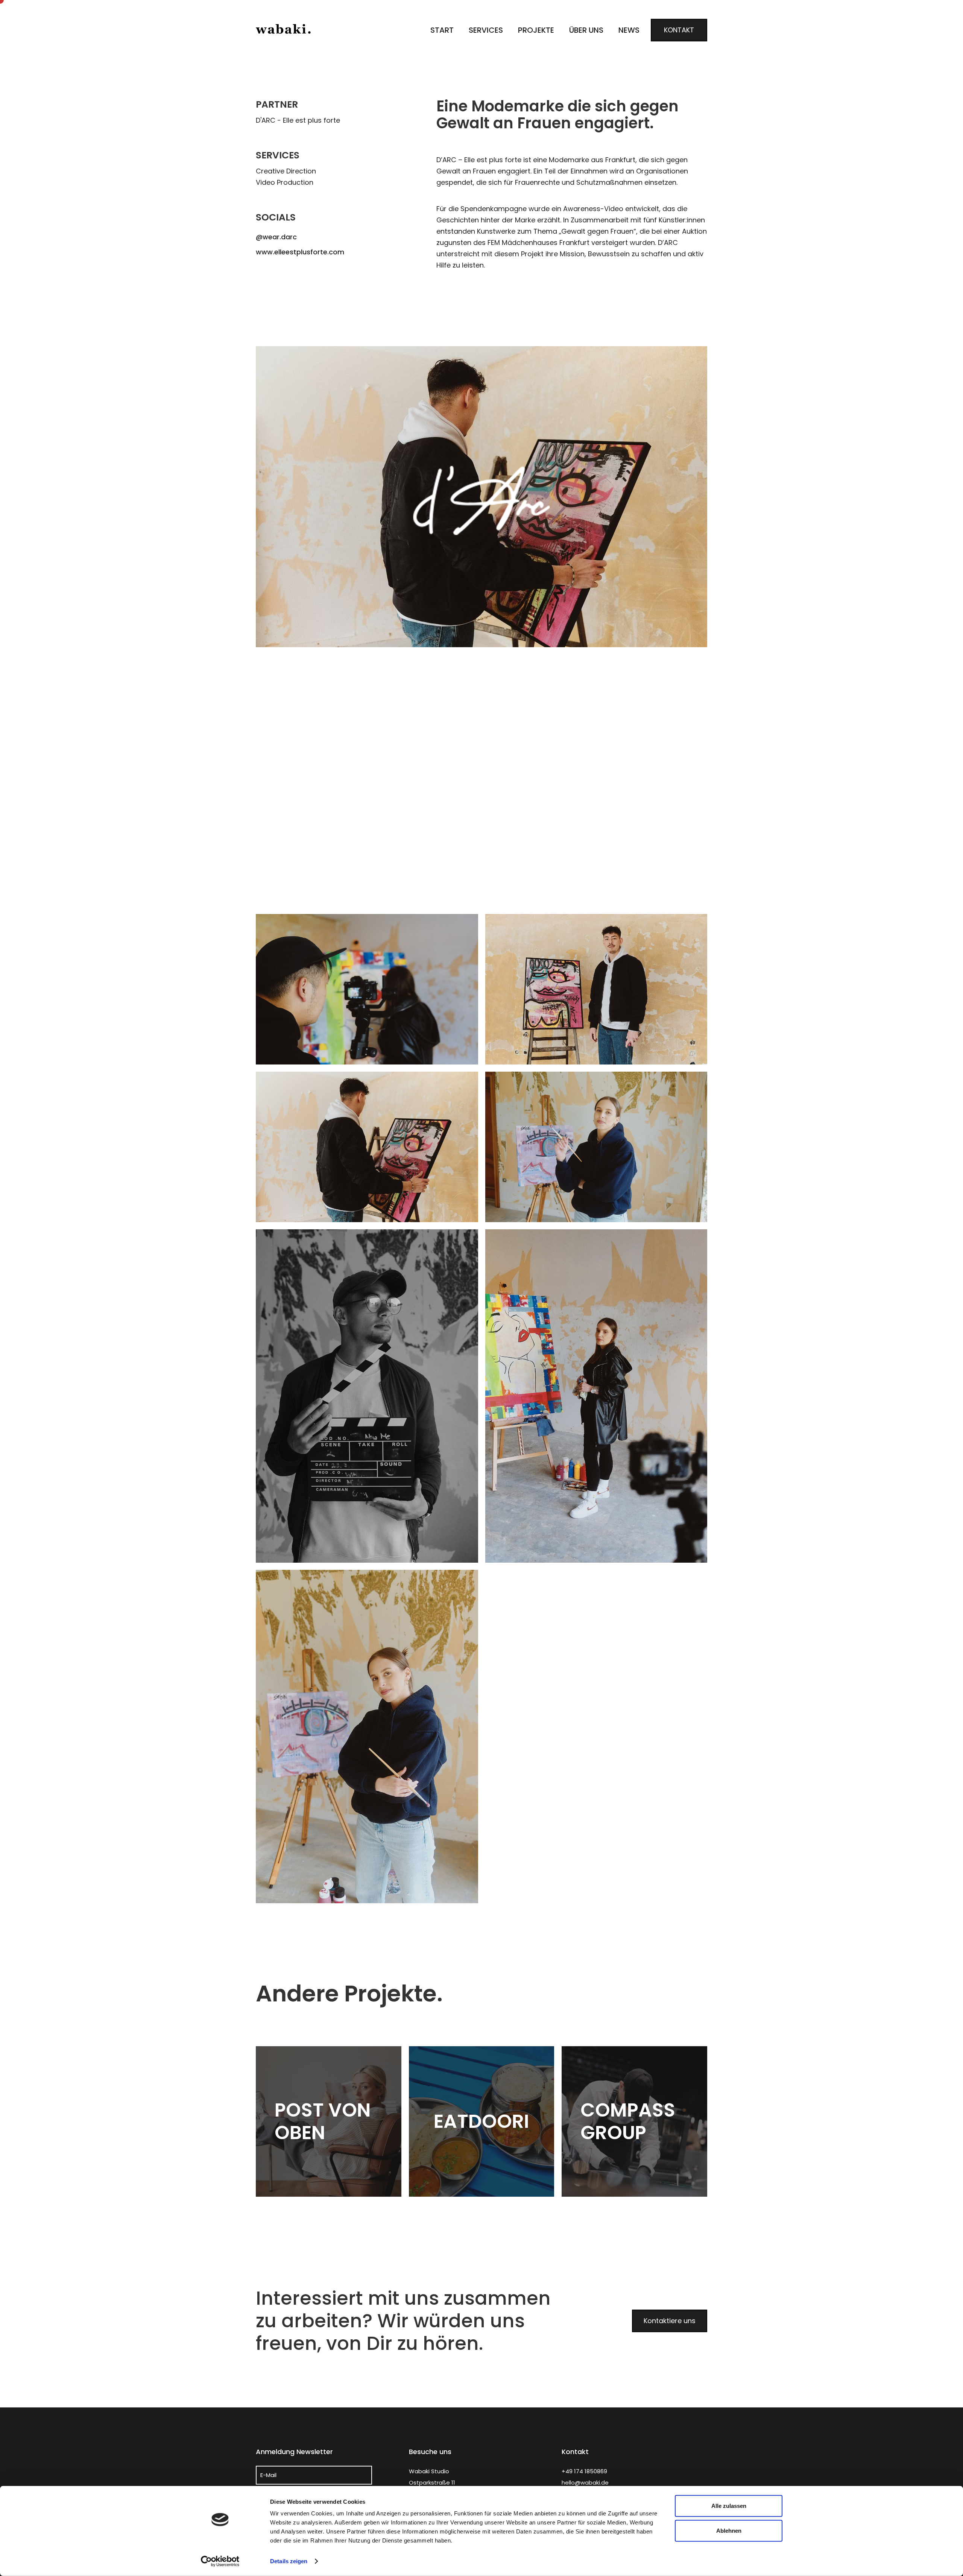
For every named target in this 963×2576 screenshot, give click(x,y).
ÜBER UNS (586, 30)
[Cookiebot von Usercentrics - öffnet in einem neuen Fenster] (220, 2561)
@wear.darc (276, 237)
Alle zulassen (729, 2506)
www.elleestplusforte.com (300, 252)
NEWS (629, 30)
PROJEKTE (536, 30)
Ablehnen (729, 2530)
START (442, 30)
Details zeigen (289, 2561)
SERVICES (486, 30)
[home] (284, 30)
